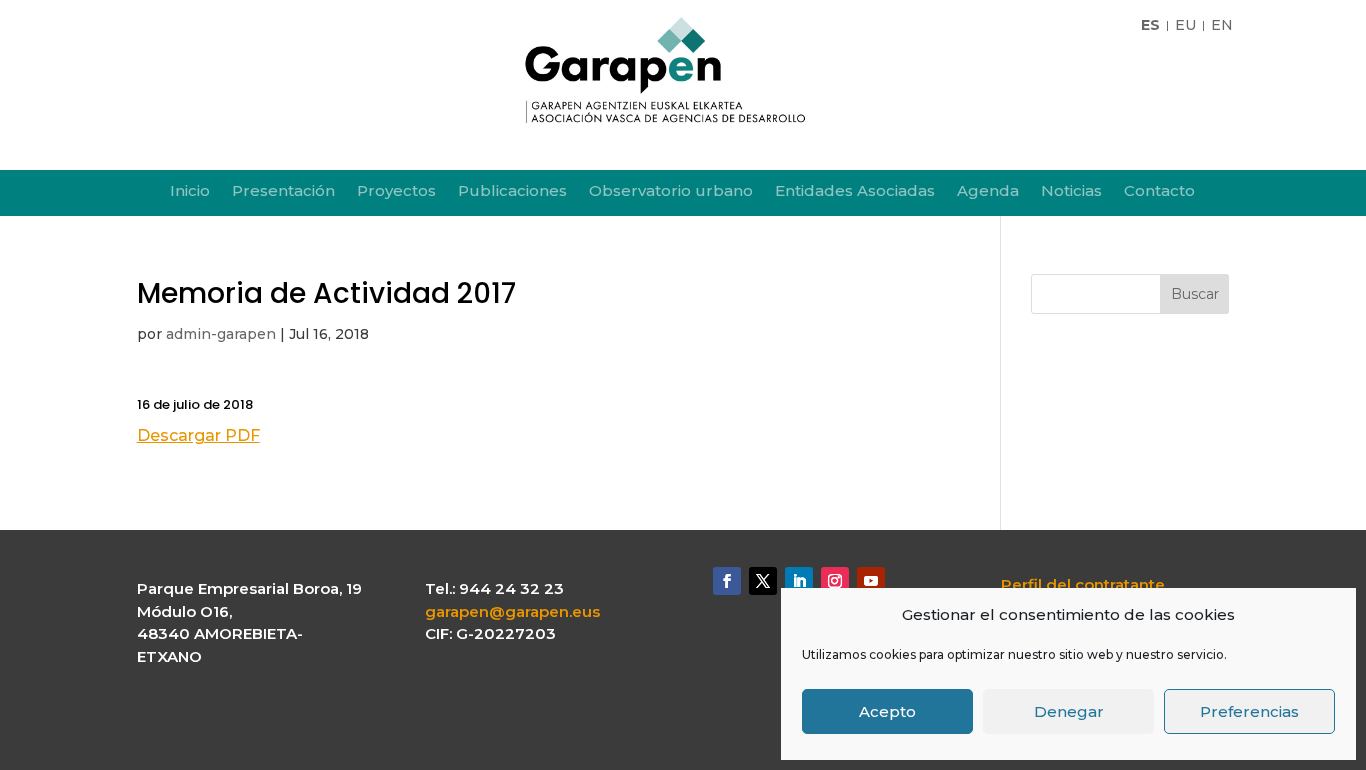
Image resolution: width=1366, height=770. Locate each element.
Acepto (887, 711)
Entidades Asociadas (855, 192)
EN (1222, 26)
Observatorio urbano (671, 192)
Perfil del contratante (1083, 585)
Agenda (988, 192)
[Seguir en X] (763, 581)
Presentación (283, 192)
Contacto (1159, 192)
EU (1185, 26)
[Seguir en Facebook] (727, 581)
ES (1150, 26)
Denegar (1069, 711)
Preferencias (1249, 711)
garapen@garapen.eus (512, 611)
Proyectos (396, 192)
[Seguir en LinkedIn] (799, 581)
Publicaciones (512, 192)
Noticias (1071, 192)
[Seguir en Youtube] (871, 581)
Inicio (190, 192)
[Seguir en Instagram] (835, 581)
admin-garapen (221, 334)
